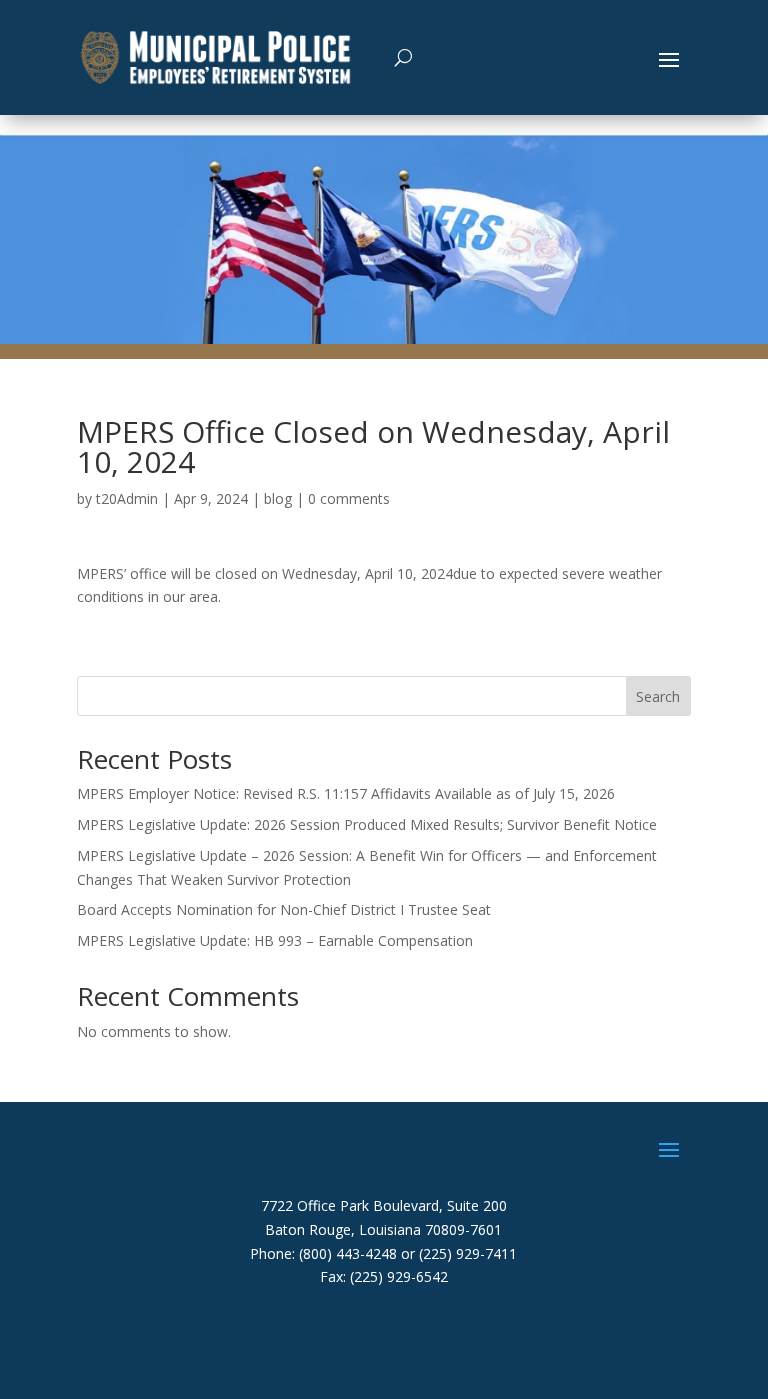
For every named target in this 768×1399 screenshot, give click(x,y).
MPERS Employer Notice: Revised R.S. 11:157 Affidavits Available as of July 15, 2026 (346, 793)
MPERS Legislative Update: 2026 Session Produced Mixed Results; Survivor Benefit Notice (367, 824)
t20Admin (127, 498)
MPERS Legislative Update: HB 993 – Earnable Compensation (275, 940)
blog (278, 498)
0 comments (349, 498)
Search (658, 696)
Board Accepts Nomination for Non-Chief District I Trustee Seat (284, 909)
